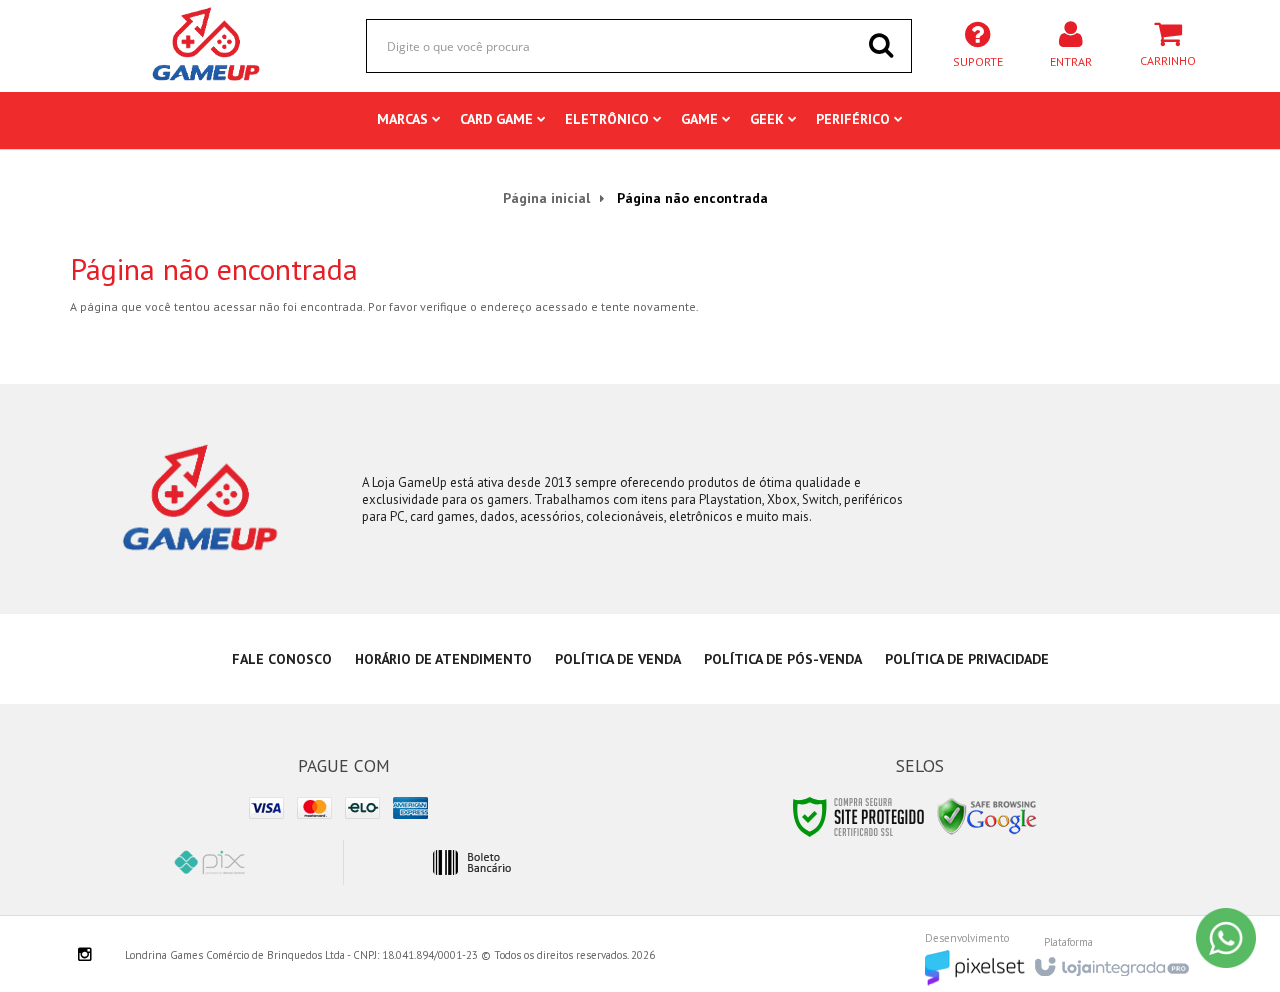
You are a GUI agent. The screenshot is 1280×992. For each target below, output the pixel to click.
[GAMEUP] (207, 45)
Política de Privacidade (967, 659)
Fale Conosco (282, 659)
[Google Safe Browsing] (987, 815)
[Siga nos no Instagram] (85, 956)
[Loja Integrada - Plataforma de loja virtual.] (1110, 961)
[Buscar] (881, 45)
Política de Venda (618, 659)
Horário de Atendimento (443, 659)
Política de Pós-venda (783, 659)
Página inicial (546, 198)
